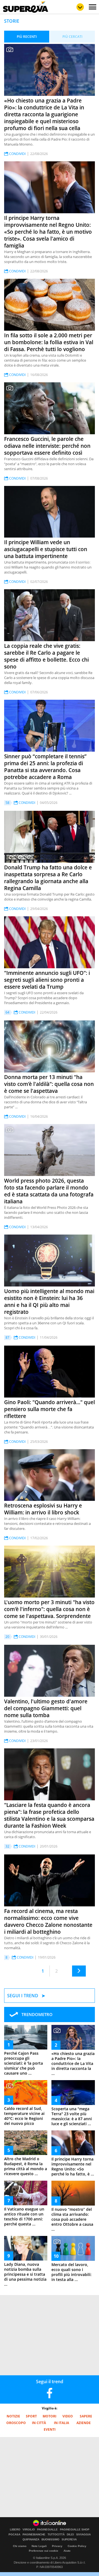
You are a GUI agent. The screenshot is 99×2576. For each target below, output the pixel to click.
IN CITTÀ (39, 2423)
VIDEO (68, 2416)
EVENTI (50, 2429)
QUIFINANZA (31, 2540)
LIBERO (15, 2530)
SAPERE (86, 2416)
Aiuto (67, 2551)
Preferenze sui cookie (44, 2551)
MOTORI (50, 2416)
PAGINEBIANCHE (34, 2535)
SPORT (31, 2416)
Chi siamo (20, 2546)
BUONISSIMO (50, 2540)
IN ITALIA (61, 2423)
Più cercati (72, 37)
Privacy (57, 2546)
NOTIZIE (13, 2416)
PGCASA (14, 2535)
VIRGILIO (29, 2530)
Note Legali (39, 2546)
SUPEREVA (69, 2540)
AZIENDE (84, 2423)
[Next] (79, 1971)
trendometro (37, 2014)
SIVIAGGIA (83, 2535)
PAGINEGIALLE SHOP (75, 2530)
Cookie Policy (77, 2546)
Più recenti (27, 37)
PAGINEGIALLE (47, 2530)
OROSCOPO (16, 2423)
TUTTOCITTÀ (56, 2535)
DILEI (70, 2535)
